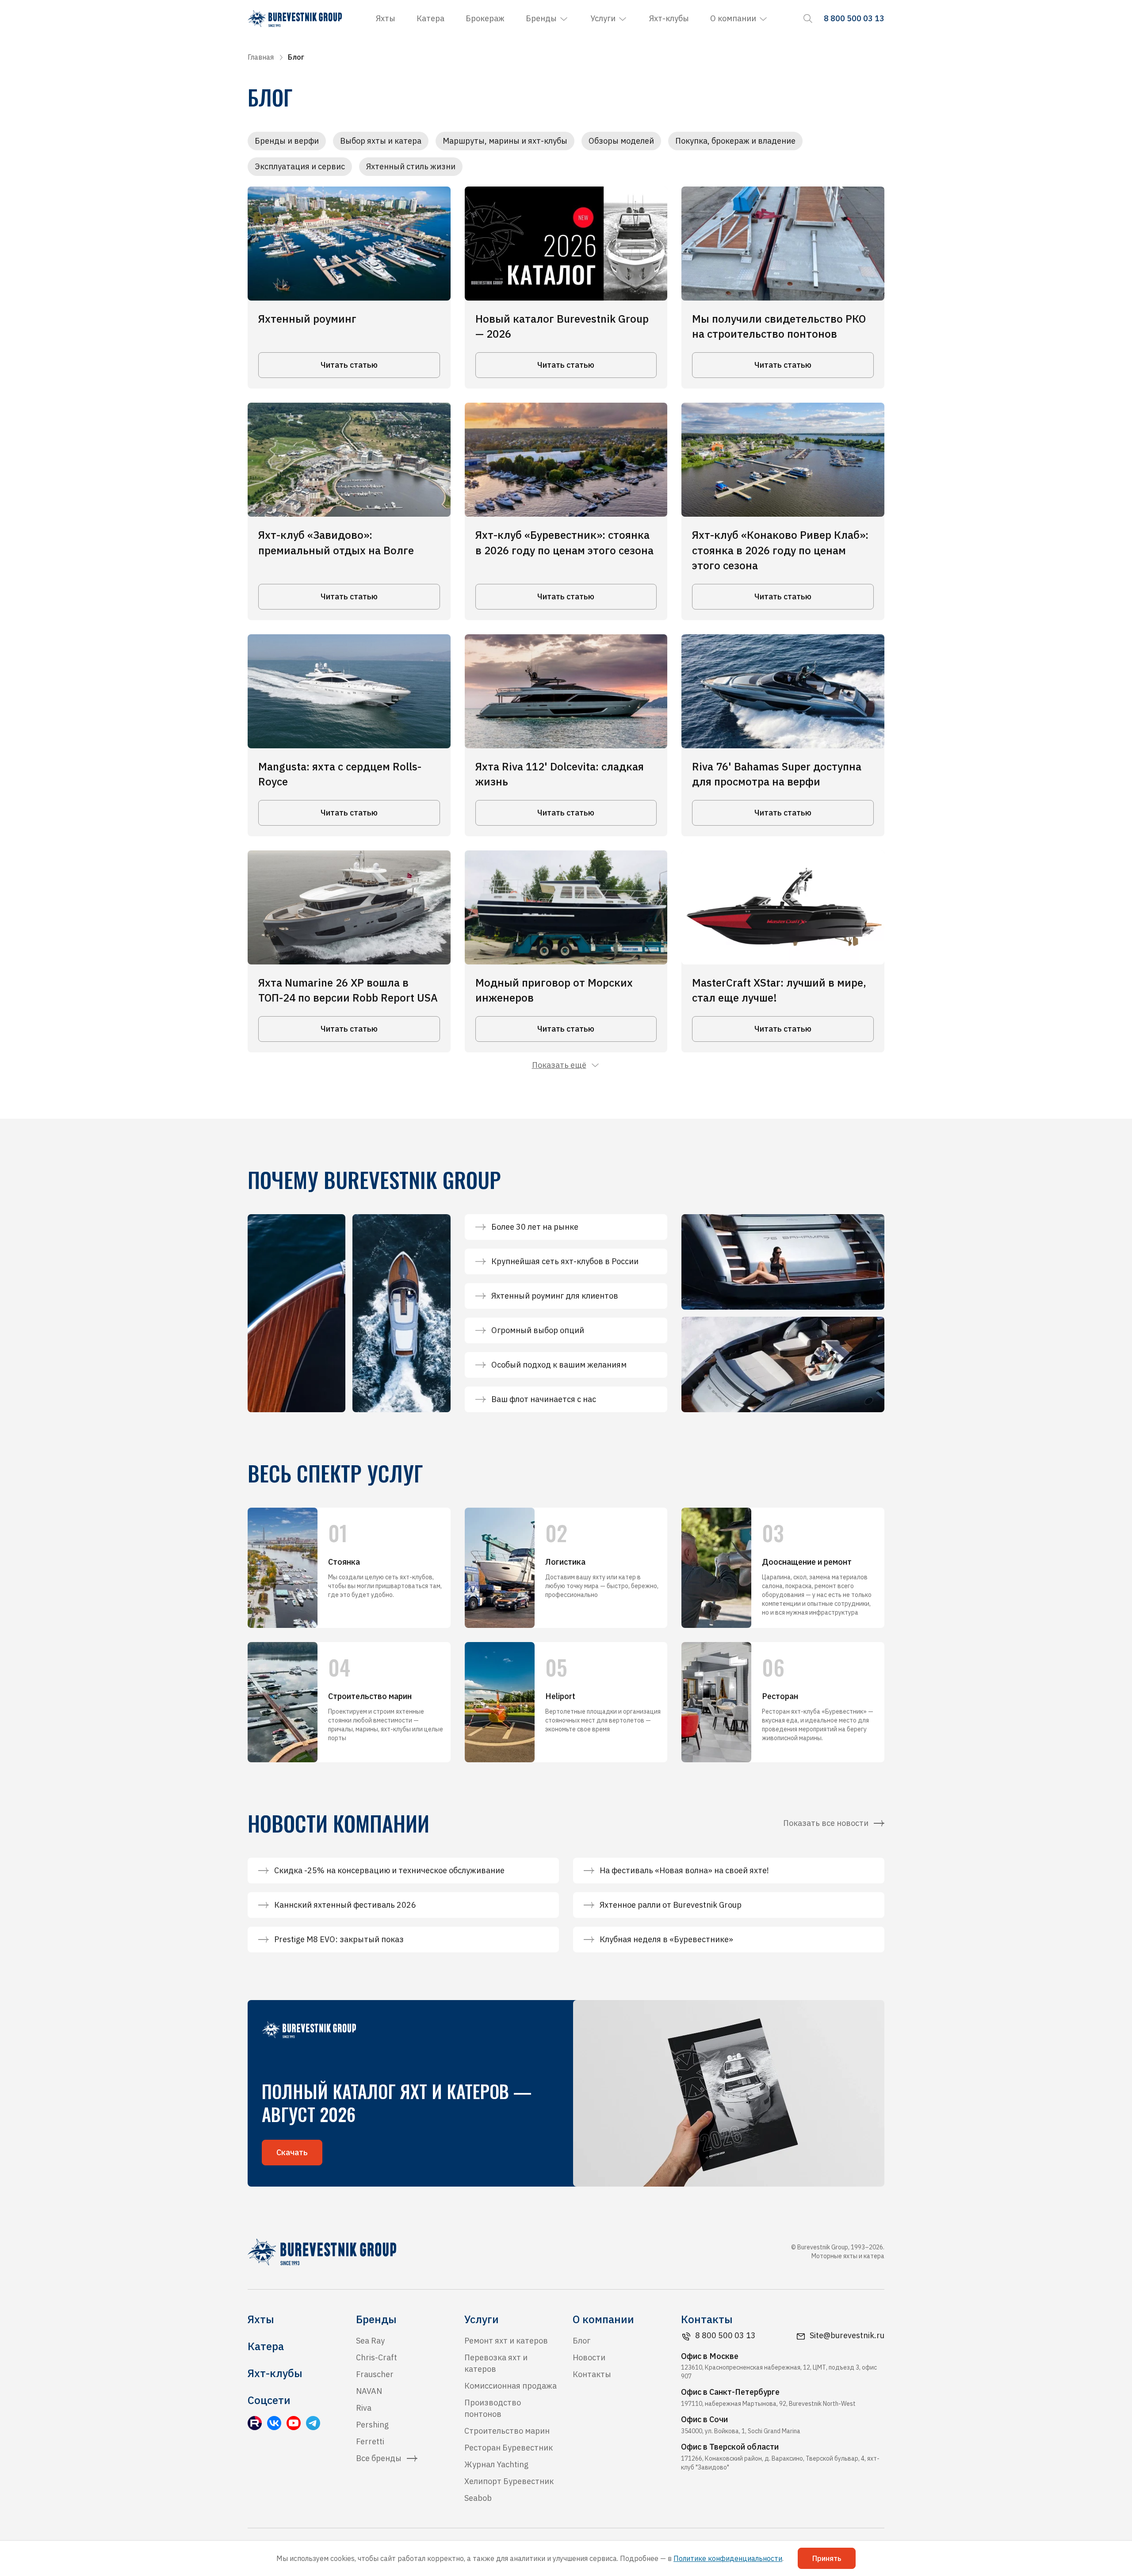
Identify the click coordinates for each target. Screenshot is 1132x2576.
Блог (581, 2341)
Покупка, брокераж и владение (735, 141)
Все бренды (379, 2458)
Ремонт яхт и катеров (506, 2341)
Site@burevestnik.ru (847, 2335)
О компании (733, 18)
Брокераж (485, 18)
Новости (589, 2357)
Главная (261, 57)
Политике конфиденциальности (728, 2558)
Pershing (372, 2425)
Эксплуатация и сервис (300, 166)
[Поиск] (808, 19)
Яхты (386, 18)
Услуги (603, 18)
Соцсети (269, 2400)
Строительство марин (507, 2431)
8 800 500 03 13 (725, 2335)
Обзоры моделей (621, 141)
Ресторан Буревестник (509, 2448)
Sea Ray (370, 2341)
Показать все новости (826, 1823)
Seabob (478, 2498)
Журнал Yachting (496, 2464)
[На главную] (295, 19)
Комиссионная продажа (511, 2386)
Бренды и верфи (287, 141)
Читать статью (349, 365)
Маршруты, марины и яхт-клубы (505, 141)
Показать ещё (559, 1065)
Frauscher (375, 2374)
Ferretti (370, 2441)
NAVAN (369, 2391)
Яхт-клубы (669, 18)
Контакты (592, 2374)
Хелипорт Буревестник (509, 2481)
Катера (430, 18)
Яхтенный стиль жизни (411, 166)
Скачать (292, 2152)
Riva (364, 2408)
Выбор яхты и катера (381, 141)
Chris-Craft (377, 2357)
